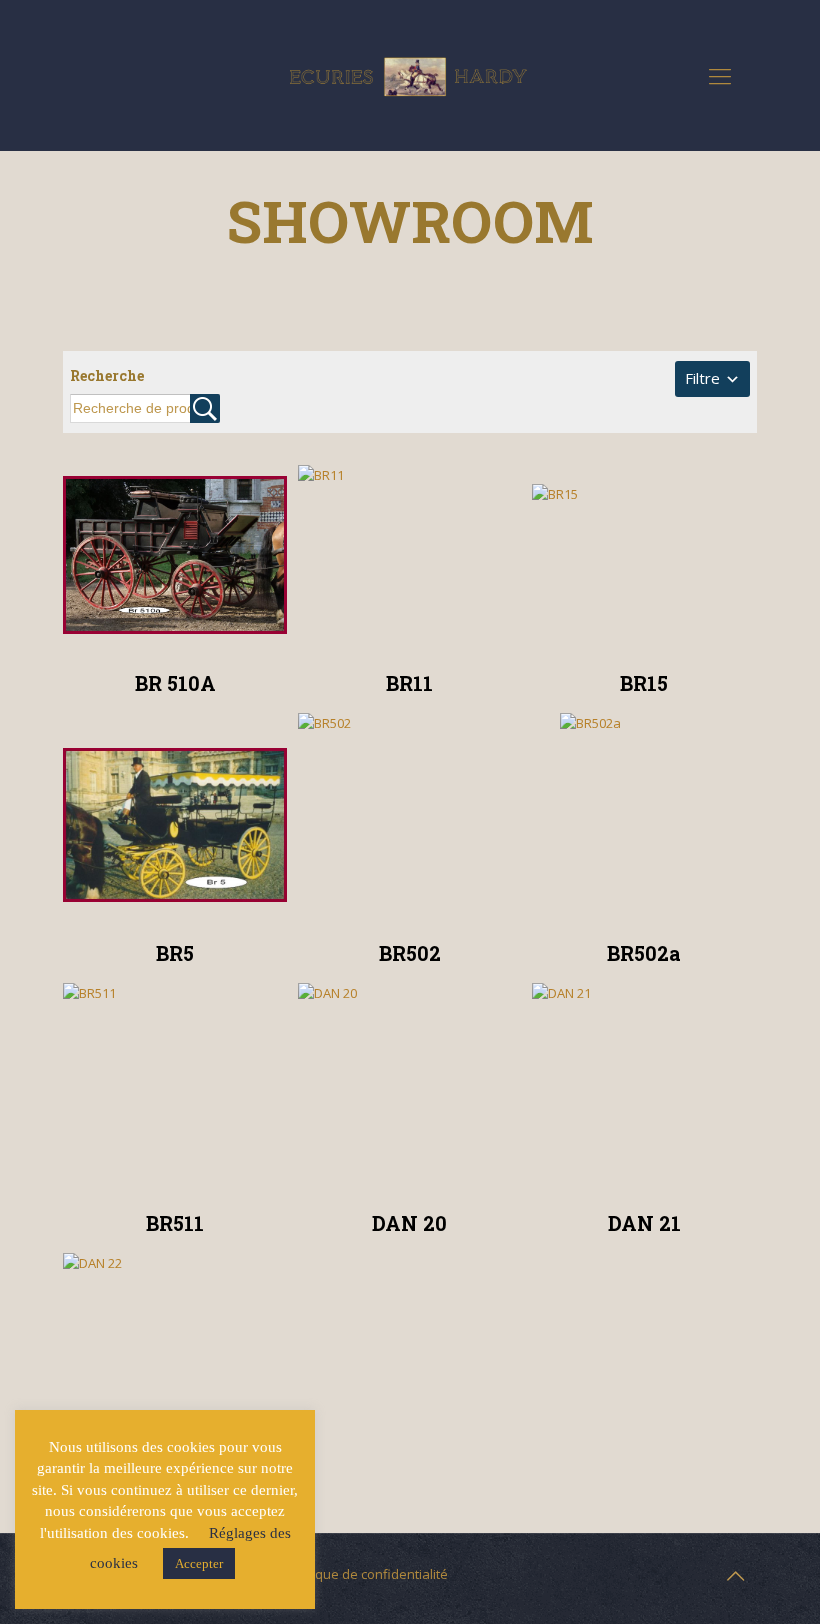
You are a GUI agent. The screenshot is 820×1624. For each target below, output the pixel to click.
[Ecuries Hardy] (410, 75)
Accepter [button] (199, 1563)
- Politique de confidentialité (362, 1574)
